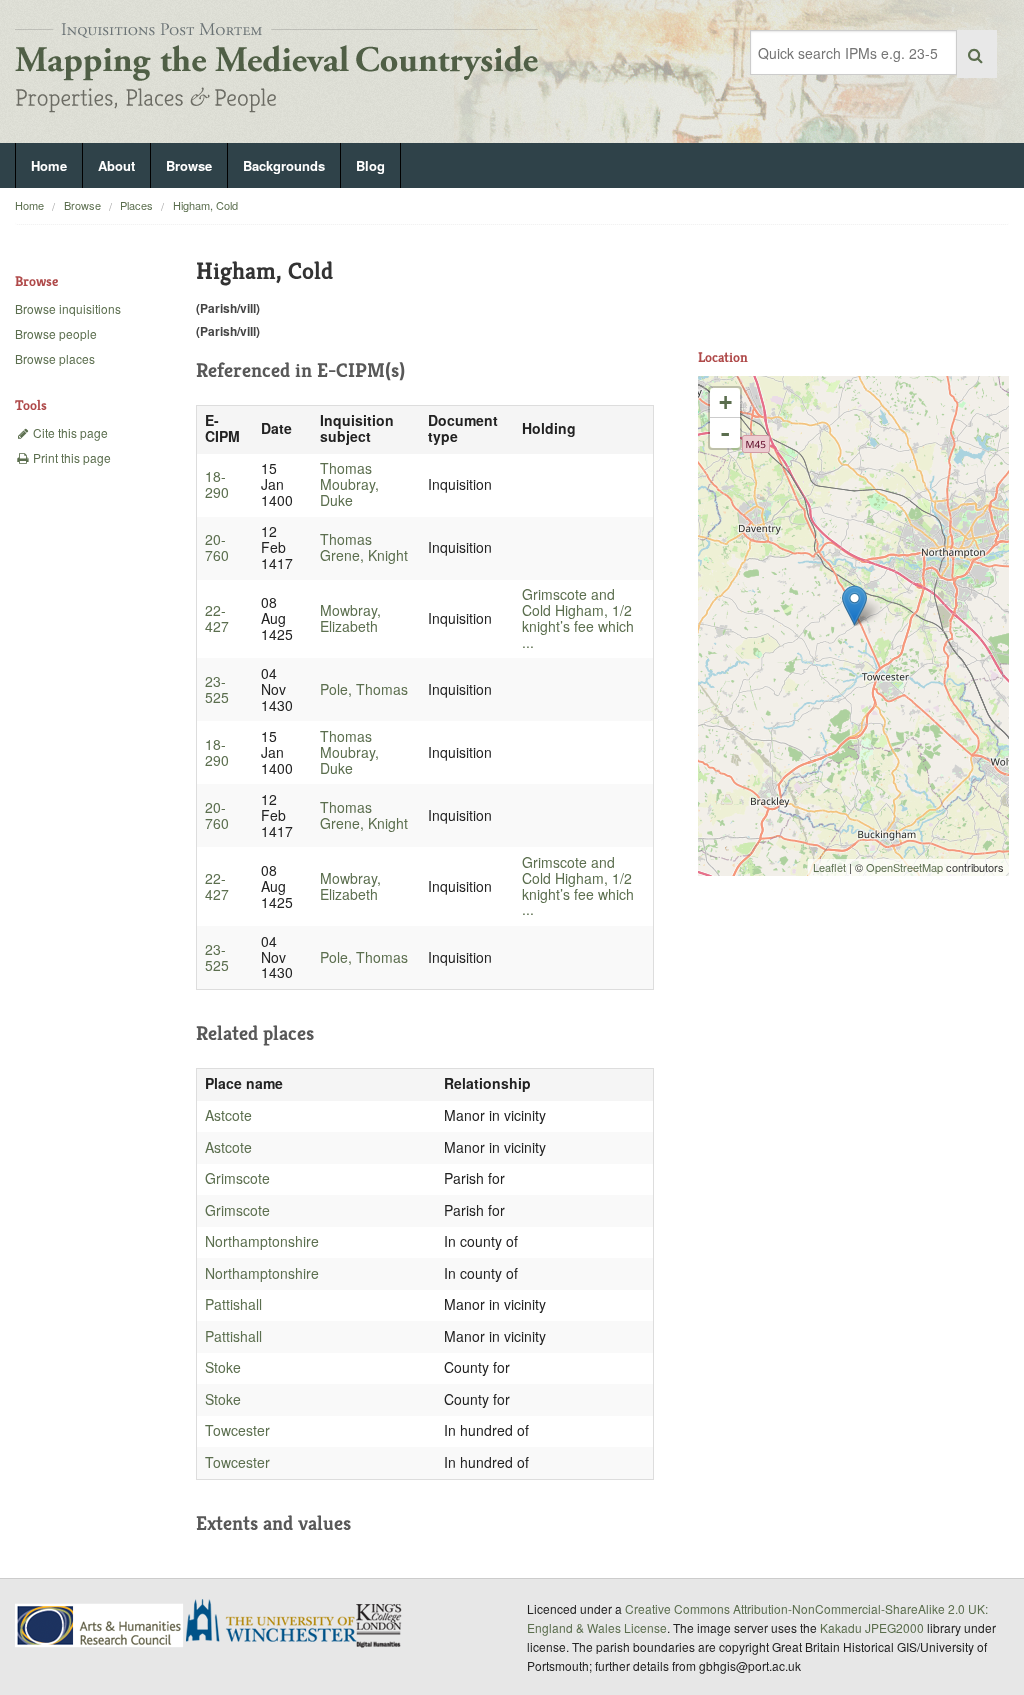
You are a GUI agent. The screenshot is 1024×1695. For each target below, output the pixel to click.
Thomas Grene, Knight (364, 547)
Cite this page (69, 432)
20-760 (217, 547)
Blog (370, 165)
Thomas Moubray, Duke (349, 484)
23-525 (217, 689)
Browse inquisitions (68, 308)
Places (136, 205)
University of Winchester (279, 1623)
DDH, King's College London (380, 1625)
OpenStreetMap (904, 867)
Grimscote (237, 1178)
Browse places (55, 358)
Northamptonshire (262, 1241)
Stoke (223, 1367)
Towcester (237, 1430)
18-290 (217, 484)
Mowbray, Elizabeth (350, 618)
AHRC (100, 1625)
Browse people (56, 333)
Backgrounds (284, 165)
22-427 (217, 618)
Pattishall (233, 1304)
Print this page (70, 457)
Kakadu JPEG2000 (872, 1627)
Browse (189, 165)
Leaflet (829, 867)
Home (49, 165)
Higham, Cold (205, 205)
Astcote (228, 1115)
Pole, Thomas (364, 689)
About (116, 165)
